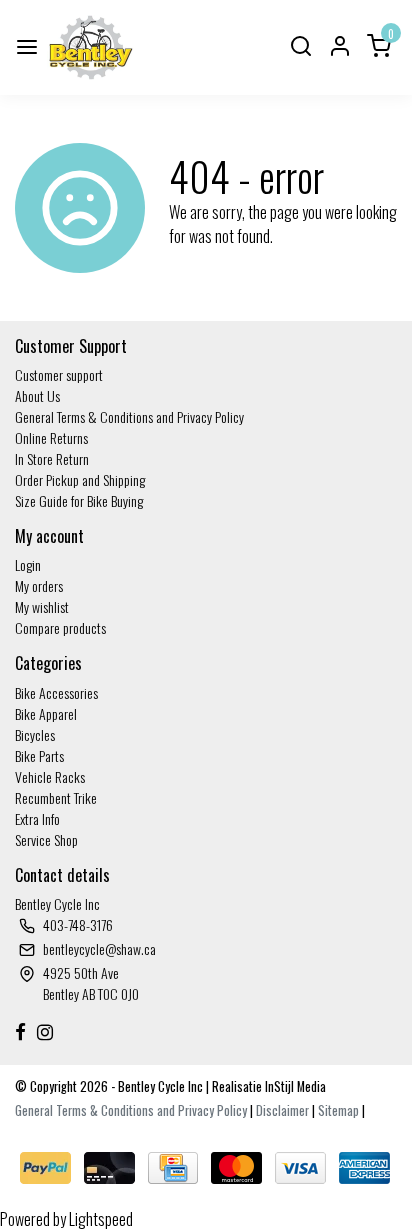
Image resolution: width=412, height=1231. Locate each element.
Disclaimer (282, 1110)
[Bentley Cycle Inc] (91, 47)
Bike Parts (39, 755)
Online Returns (51, 437)
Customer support (59, 374)
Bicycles (35, 734)
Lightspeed (101, 1219)
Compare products (60, 627)
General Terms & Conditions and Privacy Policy (129, 416)
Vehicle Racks (50, 776)
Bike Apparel (46, 713)
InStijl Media (294, 1086)
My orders (39, 585)
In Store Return (52, 458)
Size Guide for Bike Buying (79, 500)
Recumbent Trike (56, 797)
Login (28, 564)
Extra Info (37, 818)
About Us (37, 395)
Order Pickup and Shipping (80, 479)
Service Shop (46, 839)
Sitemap (338, 1110)
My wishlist (42, 606)
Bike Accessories (56, 692)
